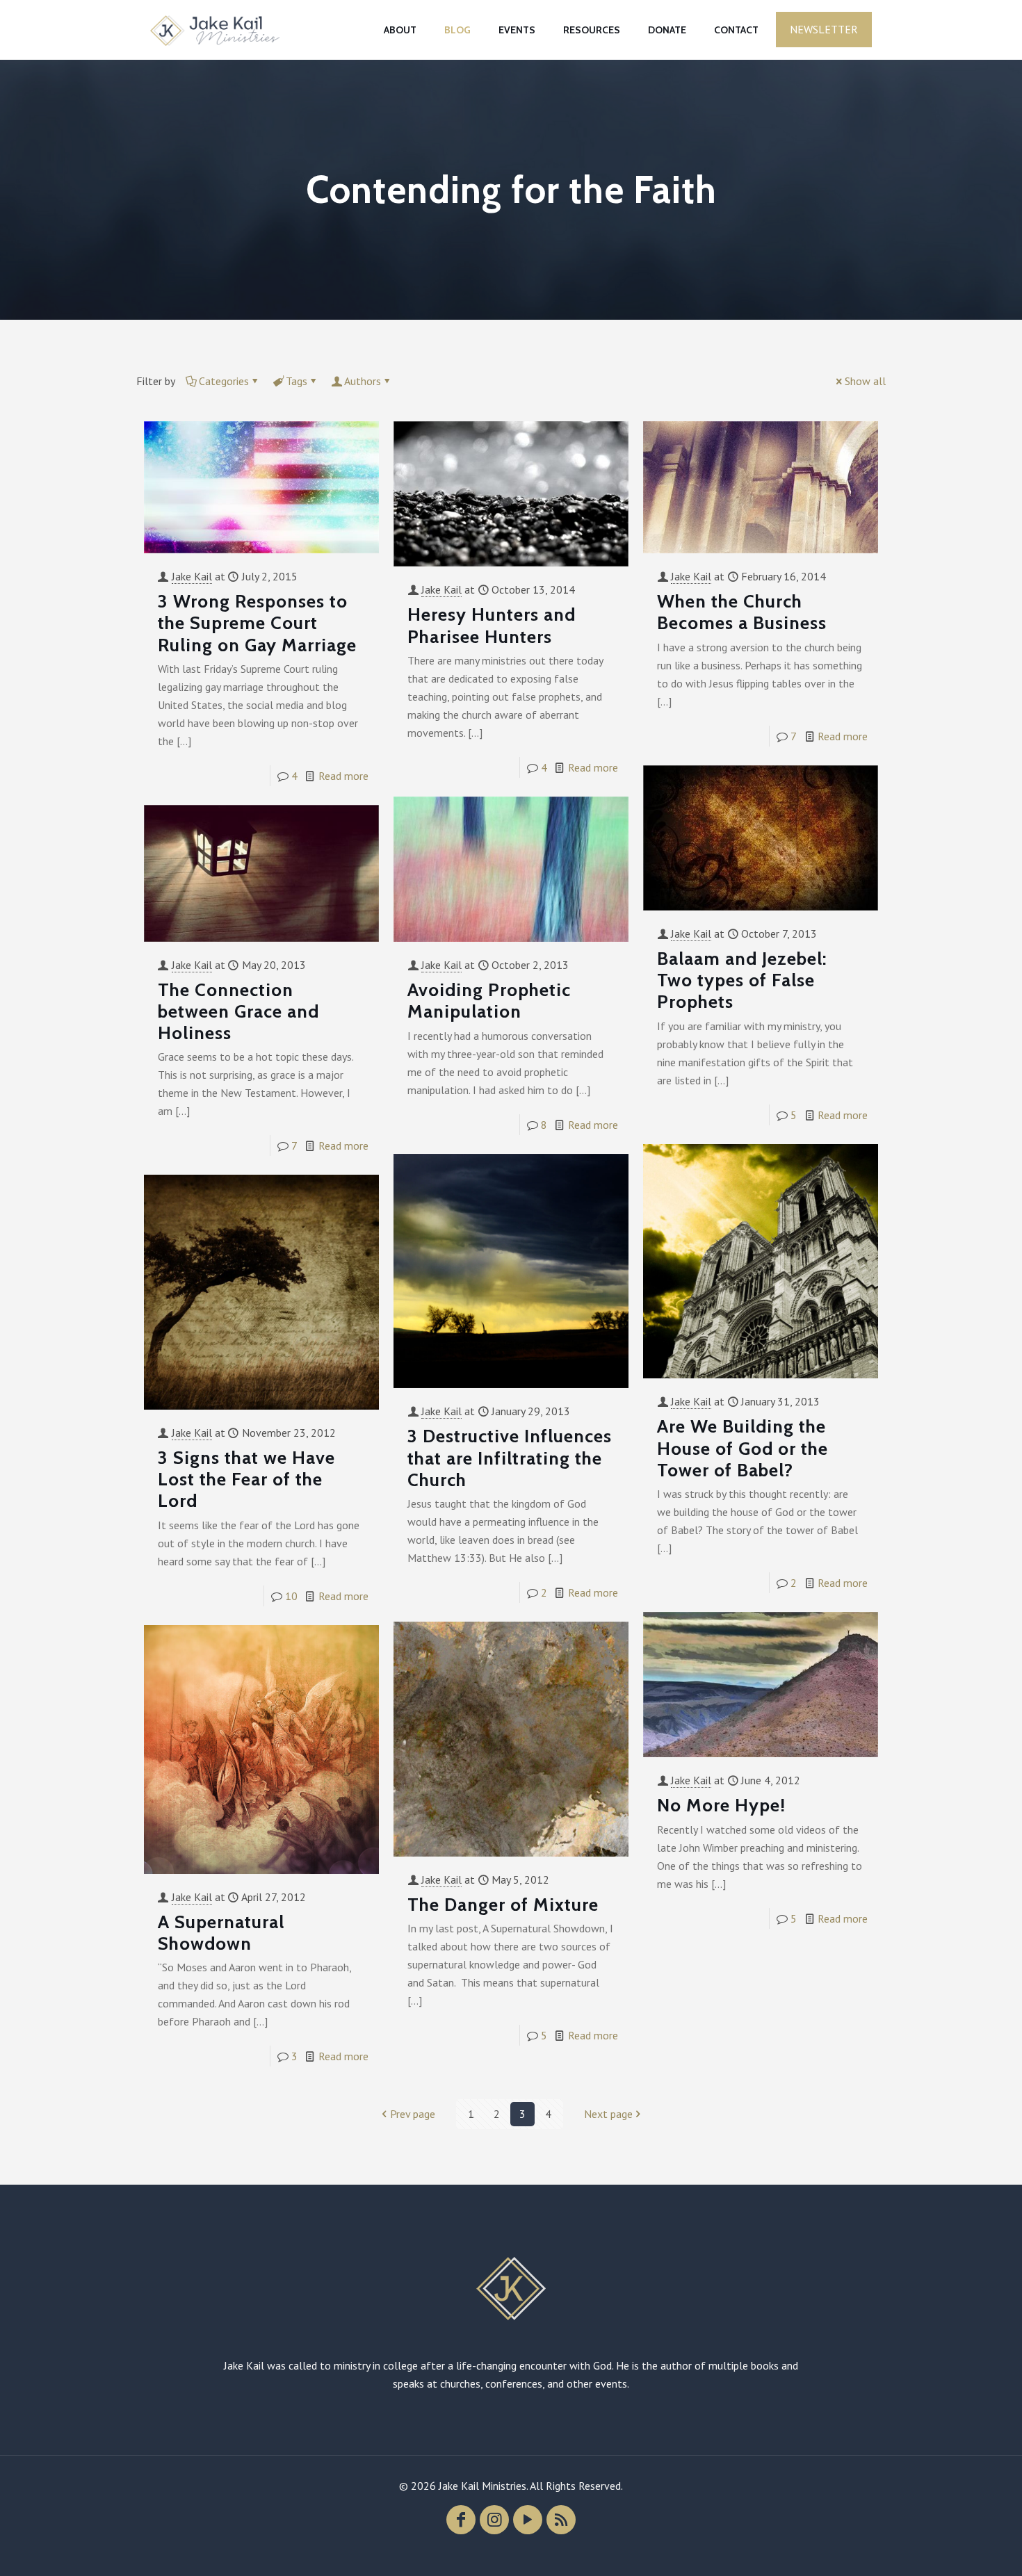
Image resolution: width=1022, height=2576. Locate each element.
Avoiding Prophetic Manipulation (489, 1001)
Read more (343, 776)
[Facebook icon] (461, 2520)
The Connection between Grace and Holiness (238, 1011)
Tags (297, 381)
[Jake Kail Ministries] (215, 30)
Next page (608, 2114)
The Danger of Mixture (503, 1905)
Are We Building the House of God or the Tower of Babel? (743, 1448)
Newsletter (824, 29)
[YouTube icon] (528, 2520)
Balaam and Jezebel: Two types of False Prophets (742, 980)
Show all (865, 381)
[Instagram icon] (494, 2520)
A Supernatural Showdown (221, 1933)
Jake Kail (192, 576)
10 (291, 1596)
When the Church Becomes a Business (742, 612)
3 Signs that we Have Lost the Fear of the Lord (246, 1479)
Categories (224, 381)
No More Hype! (721, 1805)
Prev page (413, 2114)
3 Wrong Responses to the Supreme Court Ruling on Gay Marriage (257, 623)
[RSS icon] (561, 2520)
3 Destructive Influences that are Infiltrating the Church (510, 1458)
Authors (363, 381)
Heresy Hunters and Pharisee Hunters (492, 625)
